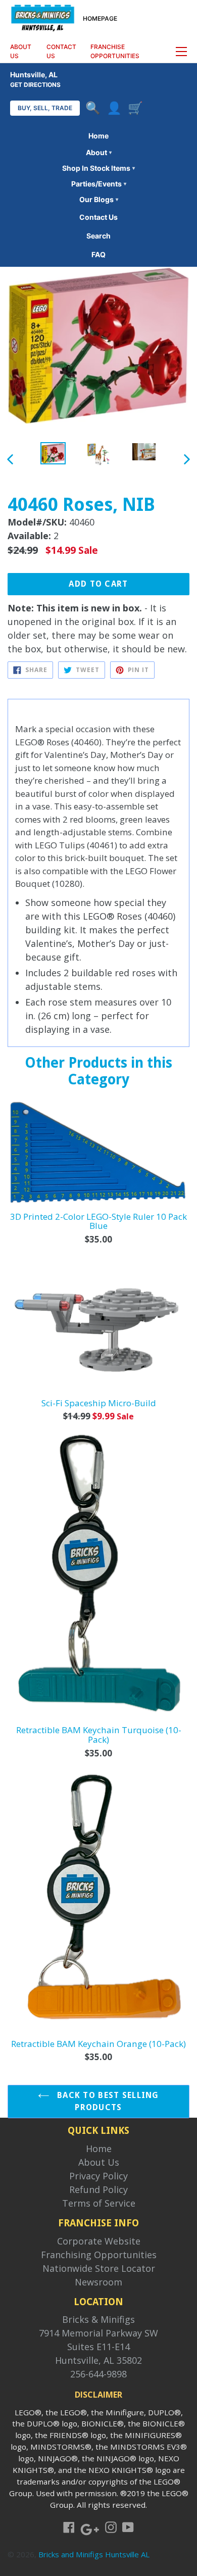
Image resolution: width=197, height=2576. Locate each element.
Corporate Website (99, 2241)
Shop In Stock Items (98, 168)
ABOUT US (21, 51)
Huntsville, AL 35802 (98, 2360)
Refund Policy (98, 2189)
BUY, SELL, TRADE (45, 108)
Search (98, 236)
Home (98, 136)
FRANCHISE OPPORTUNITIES (115, 51)
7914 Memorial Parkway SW (98, 2333)
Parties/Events (99, 184)
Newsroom (98, 2282)
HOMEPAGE (100, 18)
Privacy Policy (98, 2176)
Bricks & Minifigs (98, 2319)
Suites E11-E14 (98, 2347)
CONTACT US (61, 51)
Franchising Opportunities (99, 2255)
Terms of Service (99, 2203)
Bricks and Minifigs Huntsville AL (94, 2554)
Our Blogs (99, 199)
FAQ (98, 254)
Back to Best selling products (107, 2101)
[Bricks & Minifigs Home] (43, 17)
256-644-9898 (98, 2374)
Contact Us (98, 217)
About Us (99, 2162)
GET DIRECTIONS (35, 85)
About (99, 152)
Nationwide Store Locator (99, 2268)
